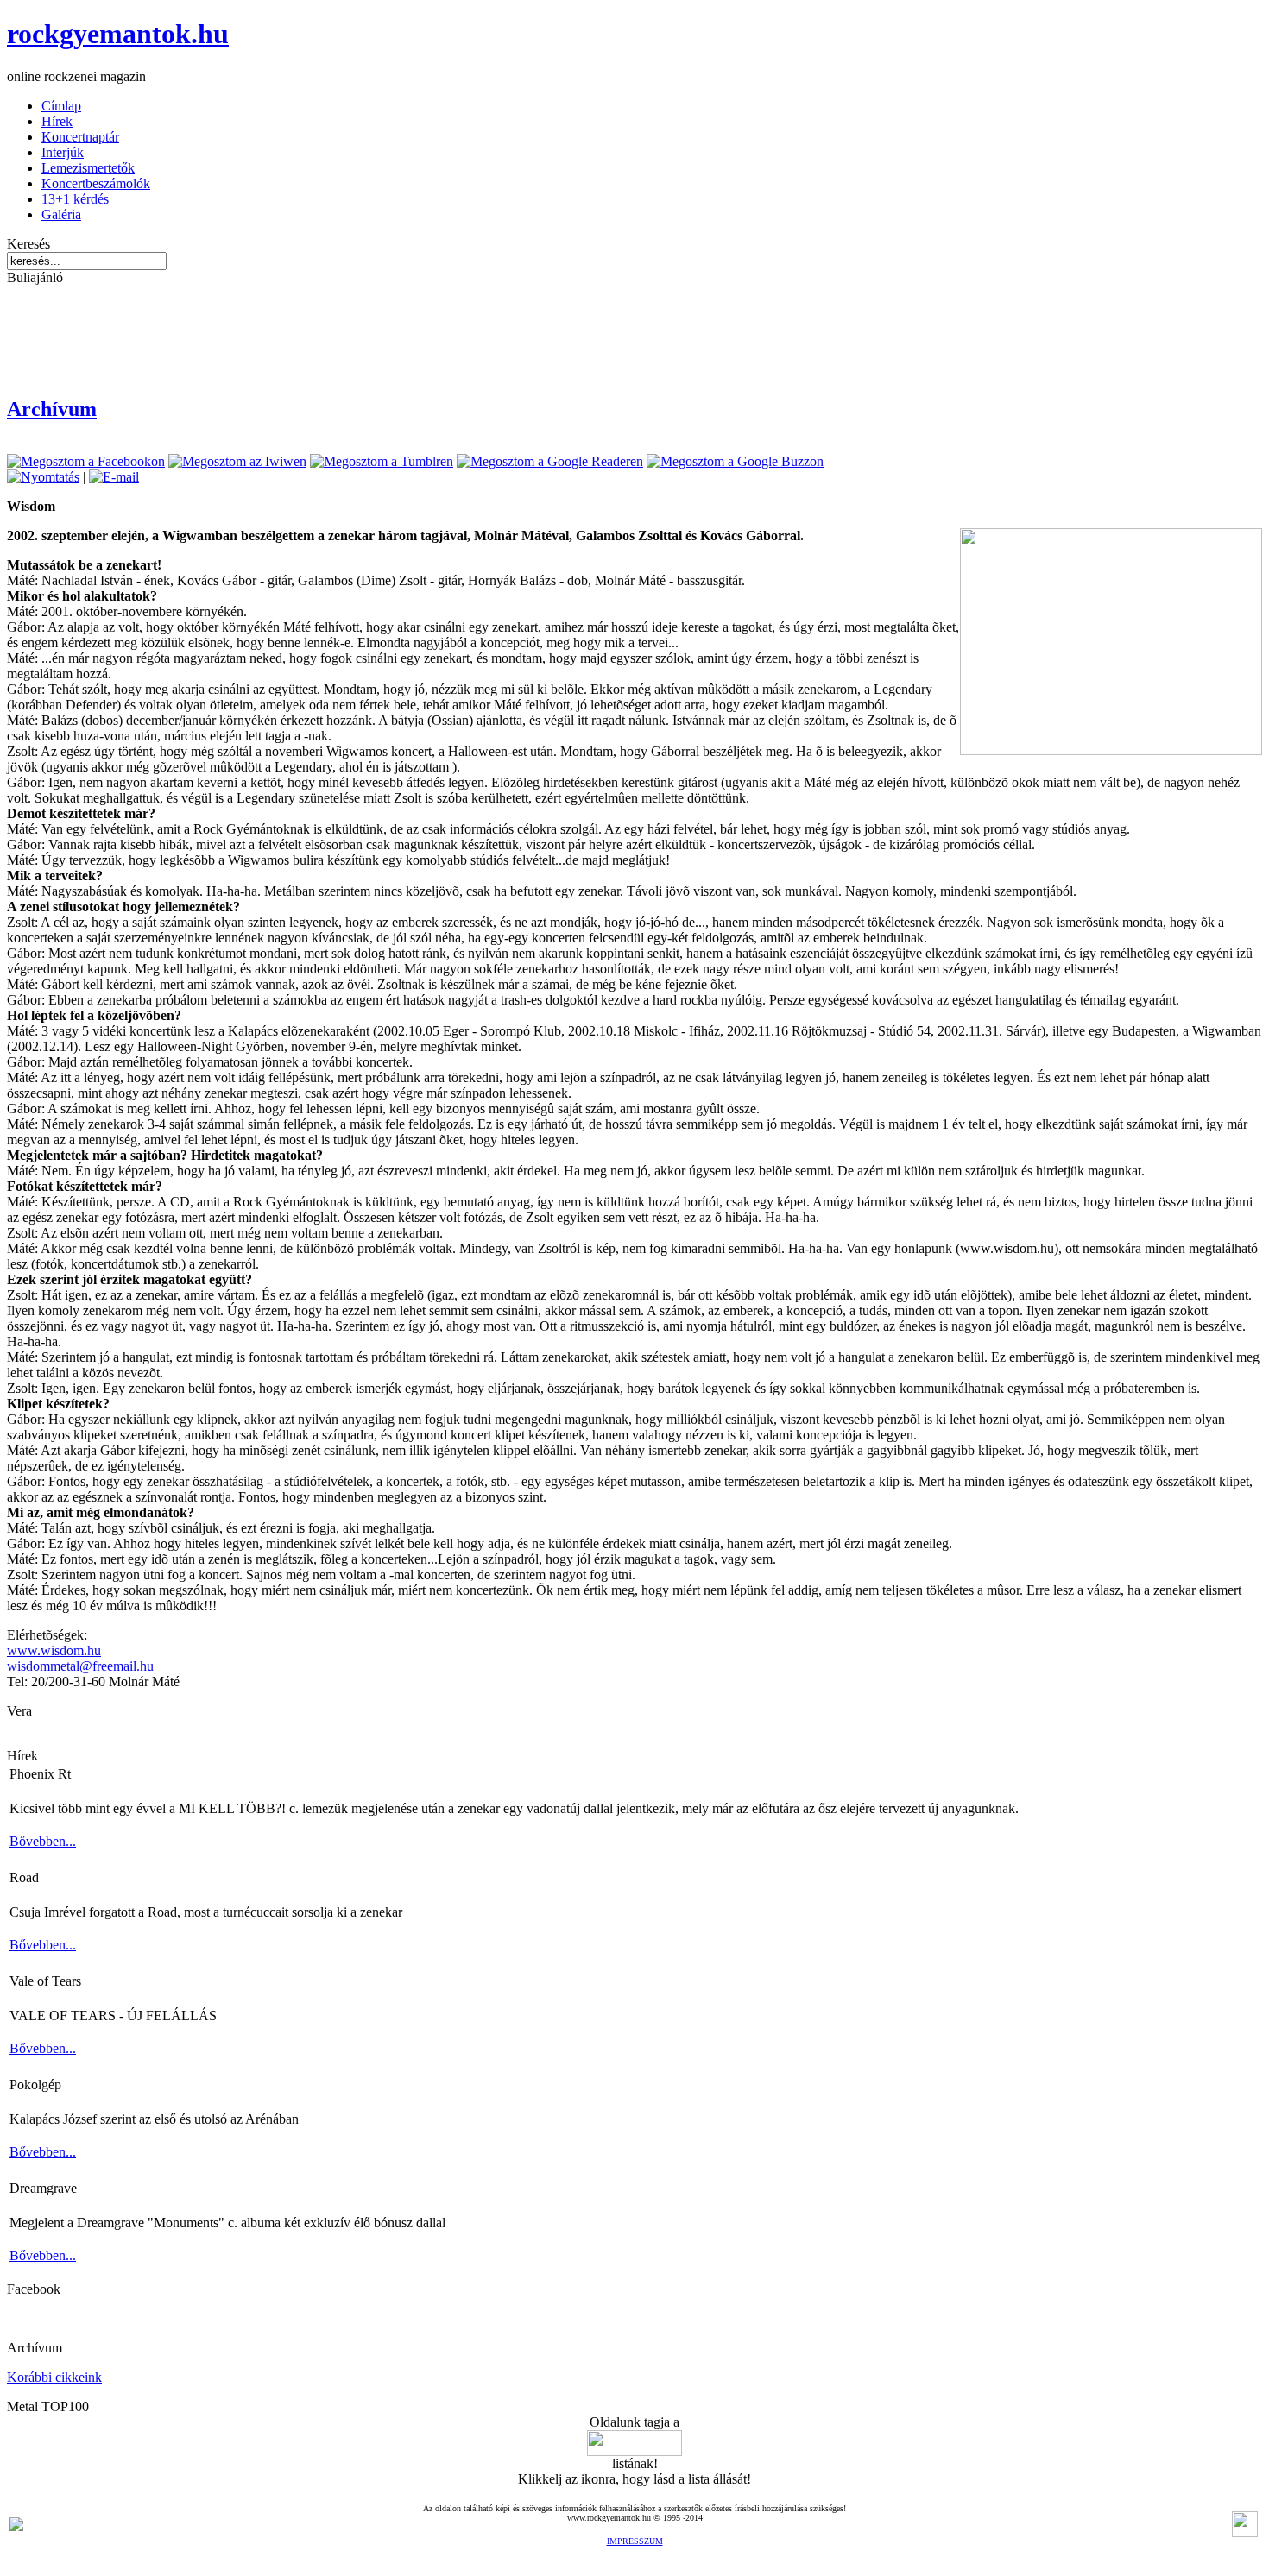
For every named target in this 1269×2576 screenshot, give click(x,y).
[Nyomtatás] (43, 477)
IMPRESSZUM (635, 2541)
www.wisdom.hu (54, 1650)
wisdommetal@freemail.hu (80, 1666)
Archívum (52, 409)
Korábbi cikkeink (54, 2377)
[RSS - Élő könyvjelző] (16, 2526)
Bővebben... (43, 1841)
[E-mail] (114, 477)
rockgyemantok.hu (118, 34)
